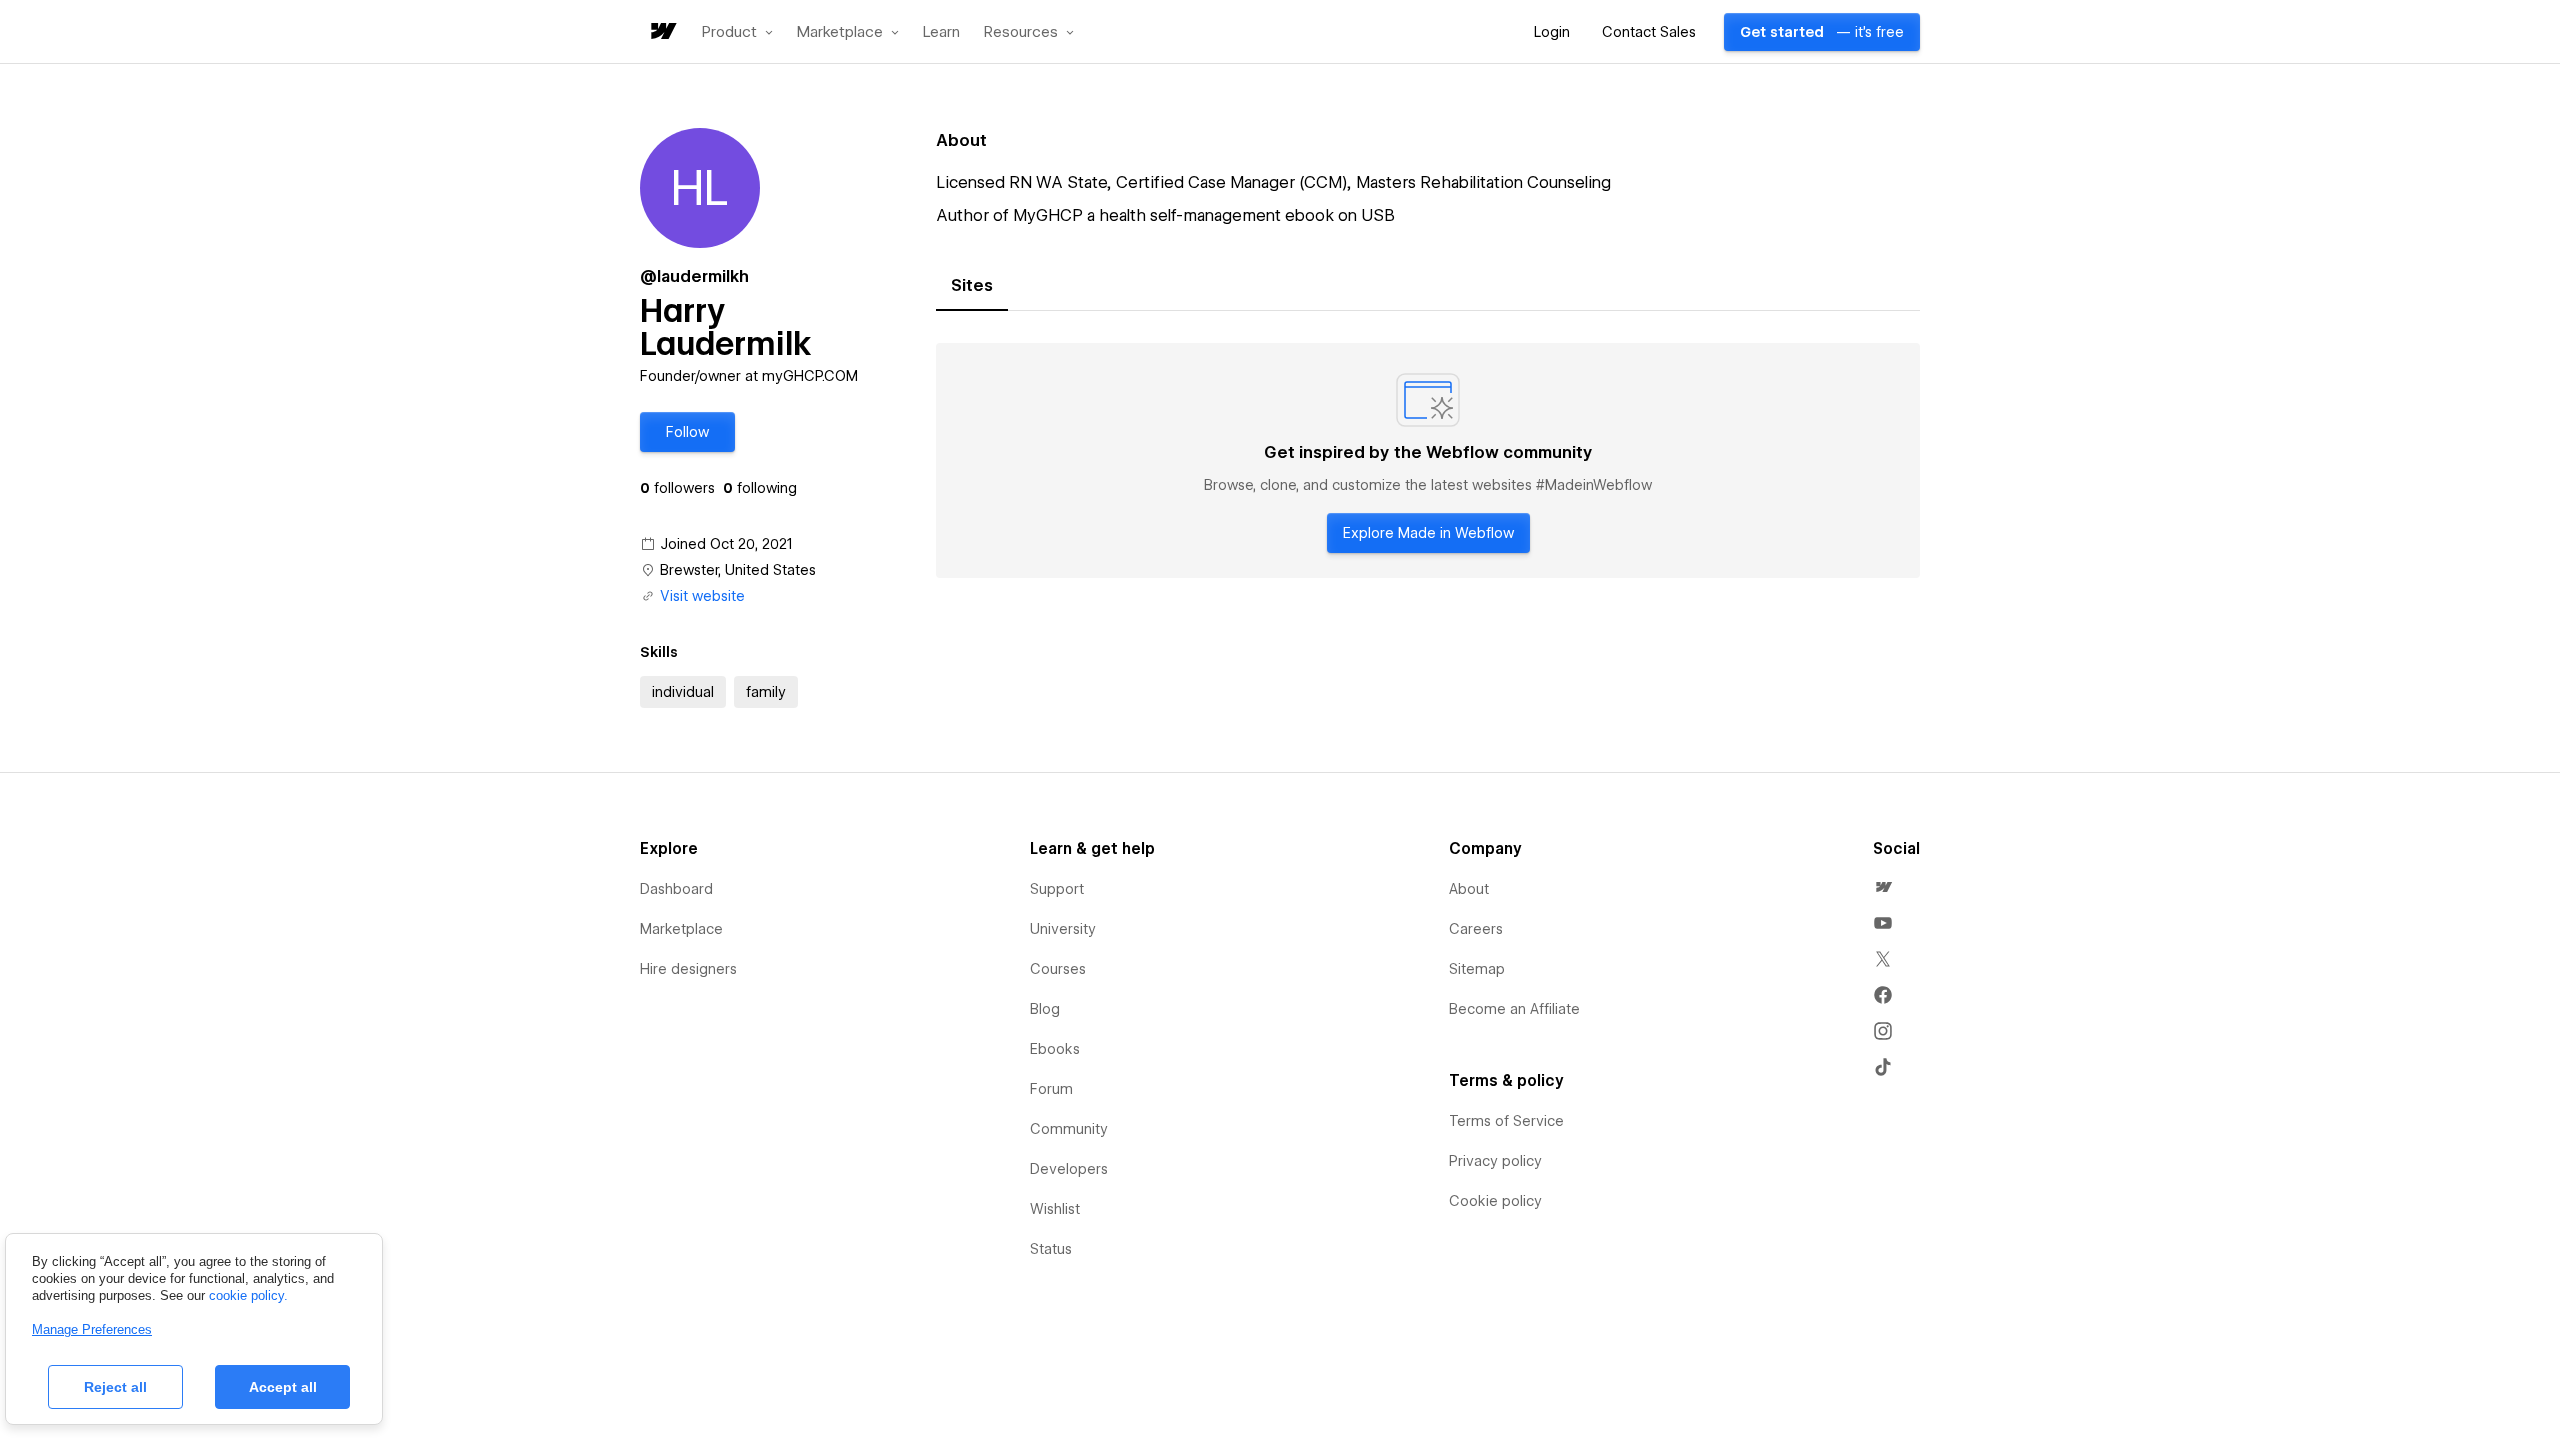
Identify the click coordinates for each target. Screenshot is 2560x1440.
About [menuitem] (1469, 889)
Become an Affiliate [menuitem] (1514, 1009)
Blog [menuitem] (1045, 1009)
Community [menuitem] (1069, 1129)
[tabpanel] (1428, 461)
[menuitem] (1883, 887)
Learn (941, 32)
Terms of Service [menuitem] (1506, 1121)
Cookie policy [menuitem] (1495, 1201)
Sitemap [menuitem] (1477, 969)
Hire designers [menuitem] (688, 969)
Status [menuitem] (1051, 1249)
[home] (662, 32)
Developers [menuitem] (1069, 1169)
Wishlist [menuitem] (1055, 1209)
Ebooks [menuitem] (1055, 1049)
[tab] (972, 286)
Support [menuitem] (1057, 889)
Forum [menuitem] (1051, 1089)
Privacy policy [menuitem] (1495, 1161)
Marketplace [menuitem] (681, 929)
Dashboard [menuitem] (676, 889)
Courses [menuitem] (1058, 969)
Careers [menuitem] (1476, 929)
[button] (737, 32)
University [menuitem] (1063, 929)
